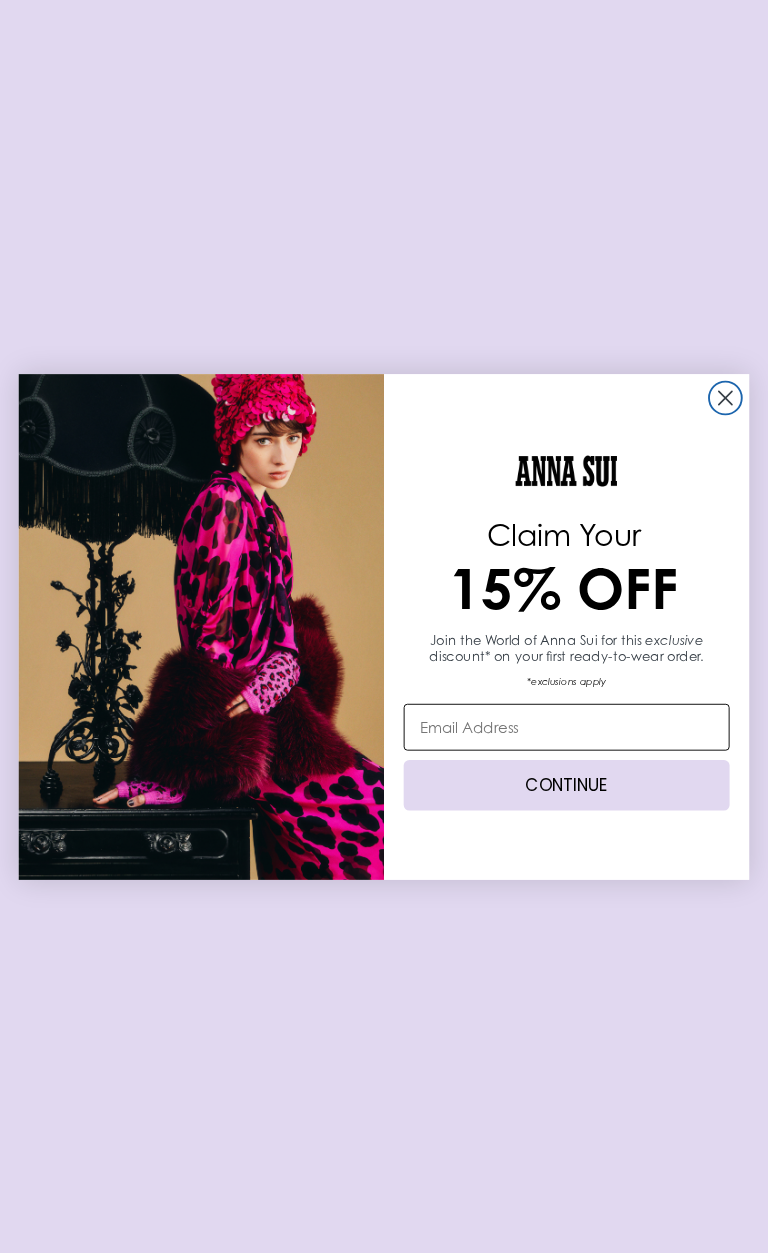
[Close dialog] (725, 397)
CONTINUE (566, 784)
